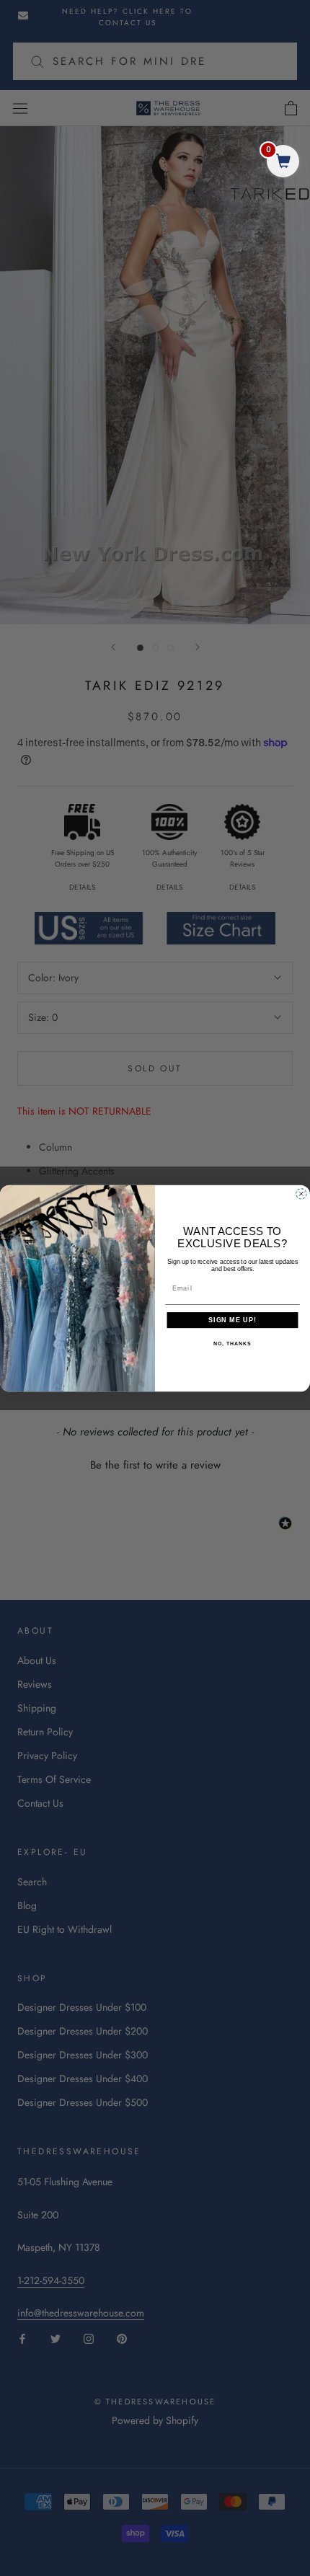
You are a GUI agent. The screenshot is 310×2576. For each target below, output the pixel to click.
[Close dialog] (301, 1194)
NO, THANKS (232, 1344)
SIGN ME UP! (232, 1320)
